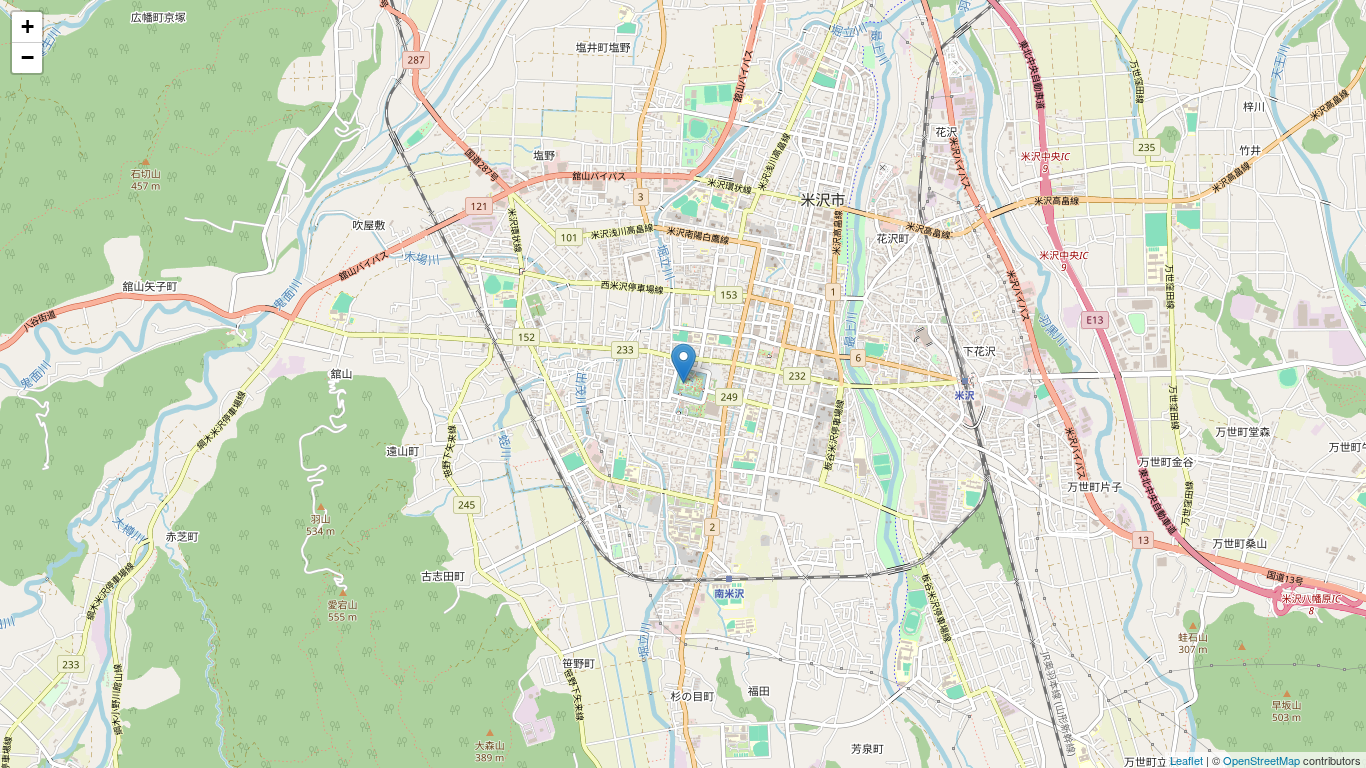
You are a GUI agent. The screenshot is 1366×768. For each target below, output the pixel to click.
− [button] (27, 57)
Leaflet (1186, 760)
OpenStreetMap (1261, 760)
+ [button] (27, 26)
